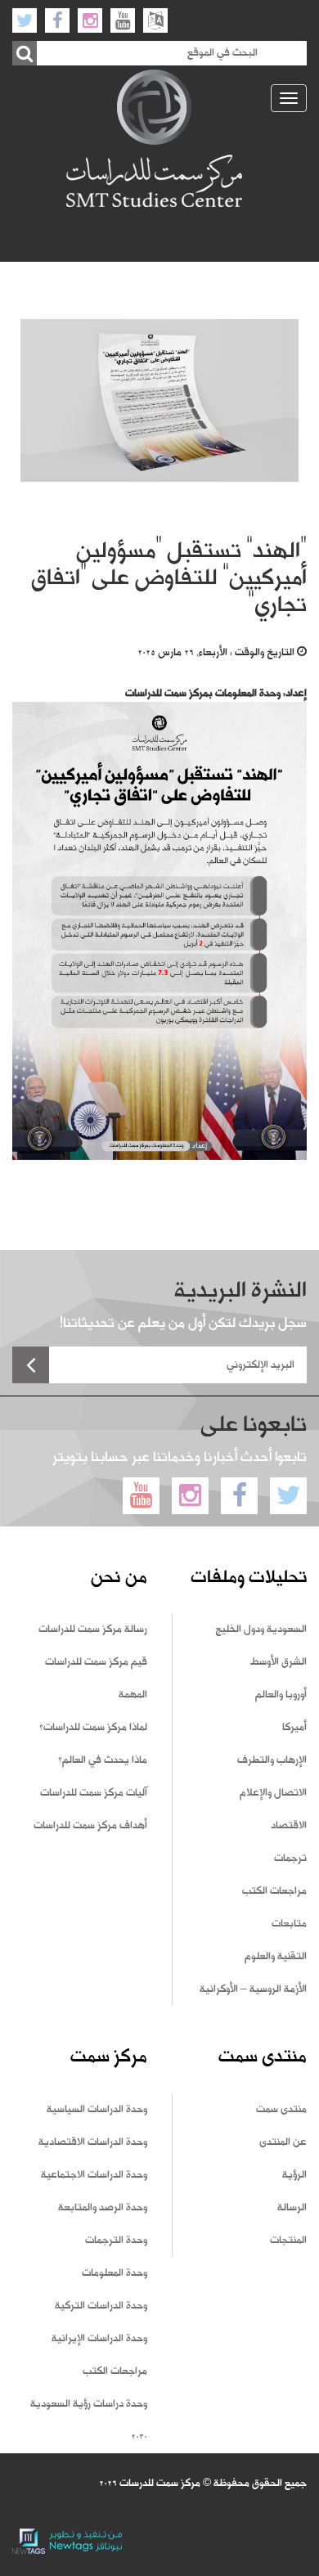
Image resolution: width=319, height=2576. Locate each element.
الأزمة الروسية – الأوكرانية (253, 1989)
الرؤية (294, 2175)
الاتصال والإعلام (273, 1793)
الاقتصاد (289, 1826)
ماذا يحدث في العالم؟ (103, 1760)
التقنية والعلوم (276, 1957)
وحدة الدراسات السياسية (97, 2110)
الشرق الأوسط (279, 1662)
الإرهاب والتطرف (272, 1760)
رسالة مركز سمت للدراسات (93, 1630)
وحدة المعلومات (115, 2273)
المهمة (133, 1695)
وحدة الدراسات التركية (101, 2306)
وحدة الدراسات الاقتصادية (93, 2142)
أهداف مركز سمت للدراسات (90, 1826)
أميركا (294, 1728)
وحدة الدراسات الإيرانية (99, 2339)
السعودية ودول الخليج (261, 1630)
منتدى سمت (281, 2110)
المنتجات (288, 2241)
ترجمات (290, 1859)
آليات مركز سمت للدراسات (94, 1793)
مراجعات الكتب (274, 1891)
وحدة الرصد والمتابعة (103, 2208)
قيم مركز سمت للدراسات (96, 1662)
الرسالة (292, 2208)
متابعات (289, 1924)
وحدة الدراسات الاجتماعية (94, 2175)
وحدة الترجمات (116, 2241)
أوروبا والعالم (281, 1695)
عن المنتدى (283, 2142)
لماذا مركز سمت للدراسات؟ (93, 1728)
